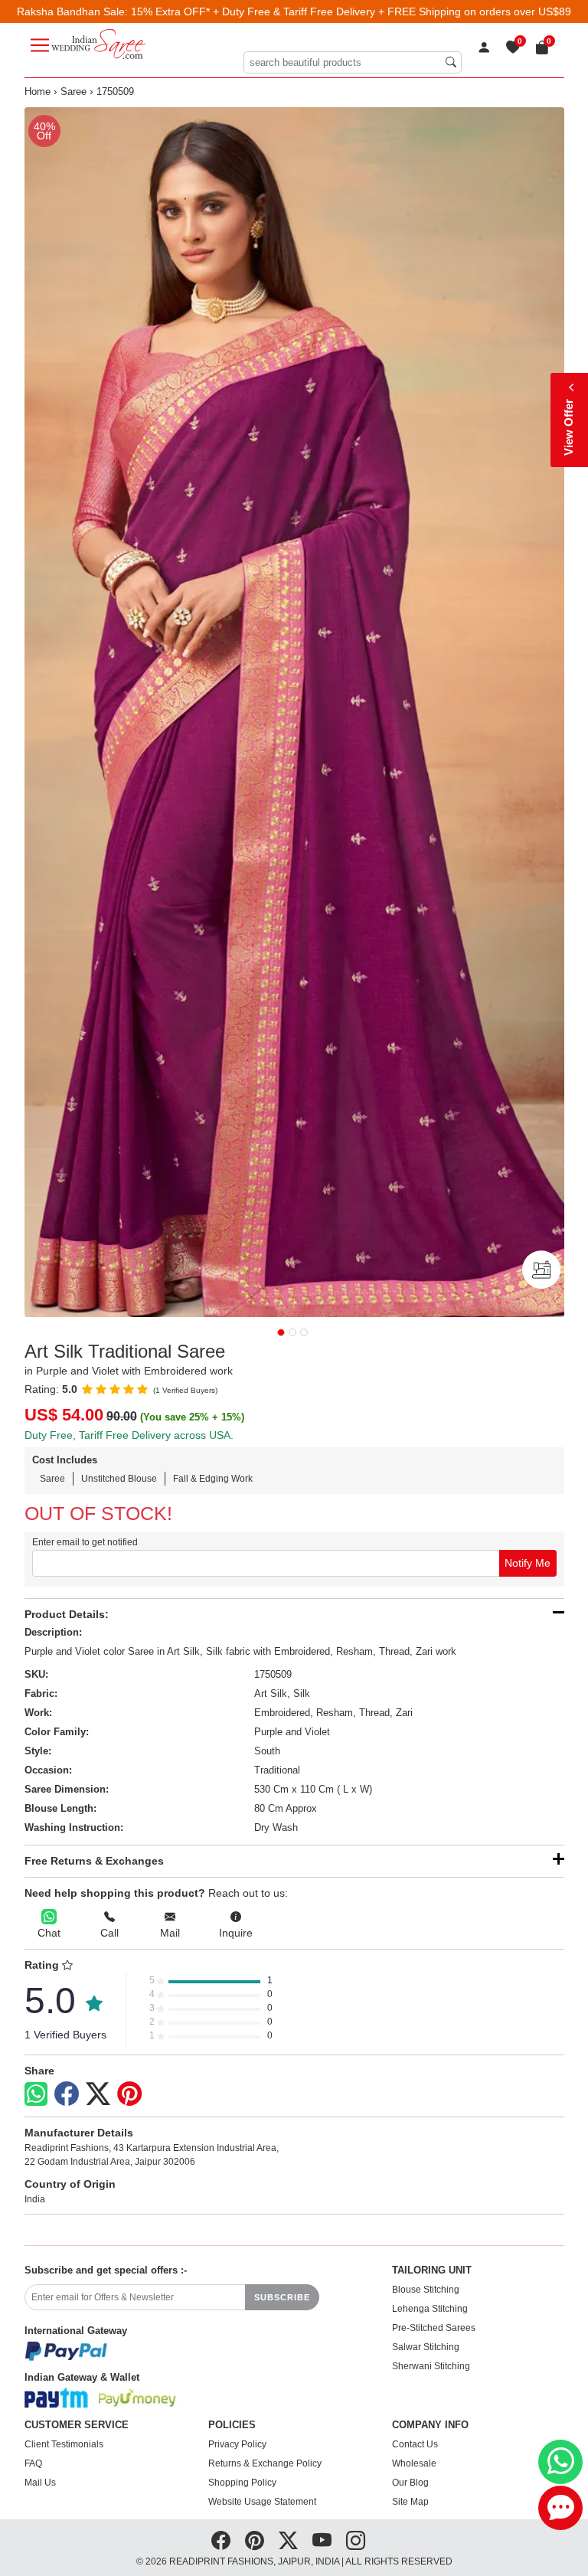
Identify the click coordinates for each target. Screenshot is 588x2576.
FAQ (33, 2463)
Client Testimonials (64, 2444)
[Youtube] (322, 2541)
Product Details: (67, 1614)
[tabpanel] (294, 712)
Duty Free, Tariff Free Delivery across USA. (129, 1435)
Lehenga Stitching (430, 2309)
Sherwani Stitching (431, 2366)
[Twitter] (98, 2094)
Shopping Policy (242, 2483)
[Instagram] (356, 2541)
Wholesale (414, 2463)
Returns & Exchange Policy (265, 2463)
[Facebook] (67, 2094)
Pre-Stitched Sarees (434, 2328)
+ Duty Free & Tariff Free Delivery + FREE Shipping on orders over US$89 (392, 11)
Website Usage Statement (262, 2502)
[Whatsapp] (36, 2094)
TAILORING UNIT (432, 2270)
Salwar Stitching (426, 2347)
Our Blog (410, 2483)
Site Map (410, 2502)
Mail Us (40, 2483)
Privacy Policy (237, 2444)
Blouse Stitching (426, 2290)
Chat (49, 1933)
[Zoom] (294, 712)
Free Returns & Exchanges (94, 1861)
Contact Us (415, 2444)
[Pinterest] (129, 2094)
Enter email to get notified (85, 1542)
